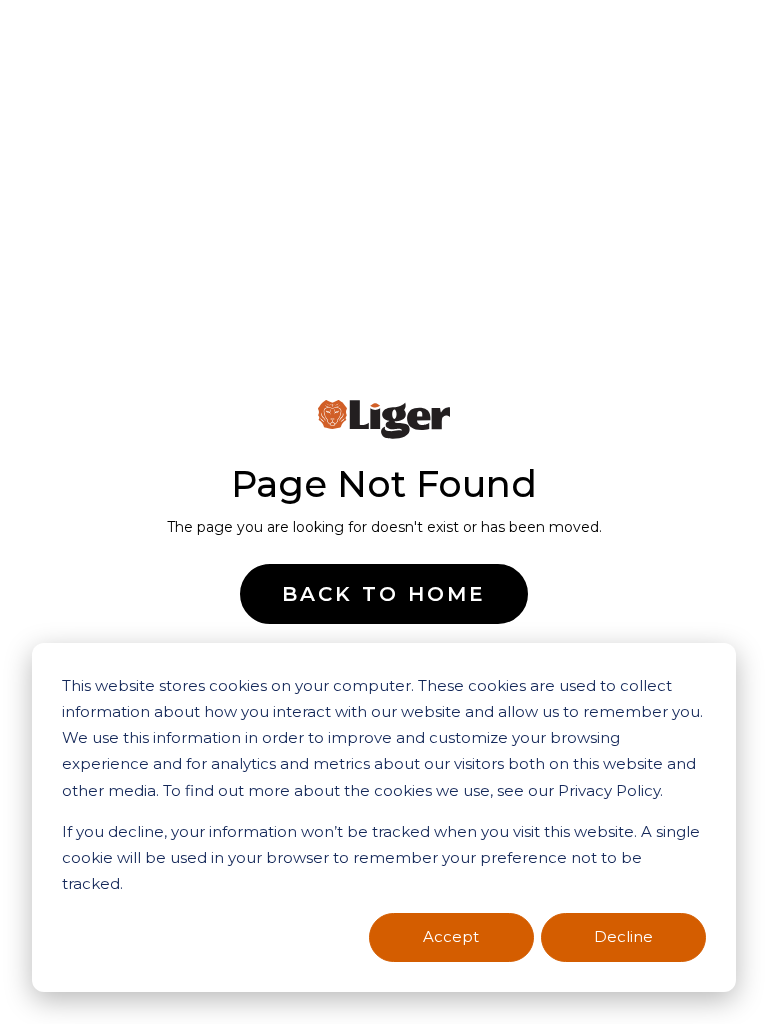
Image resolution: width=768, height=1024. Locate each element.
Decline (623, 936)
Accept (451, 936)
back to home (384, 594)
